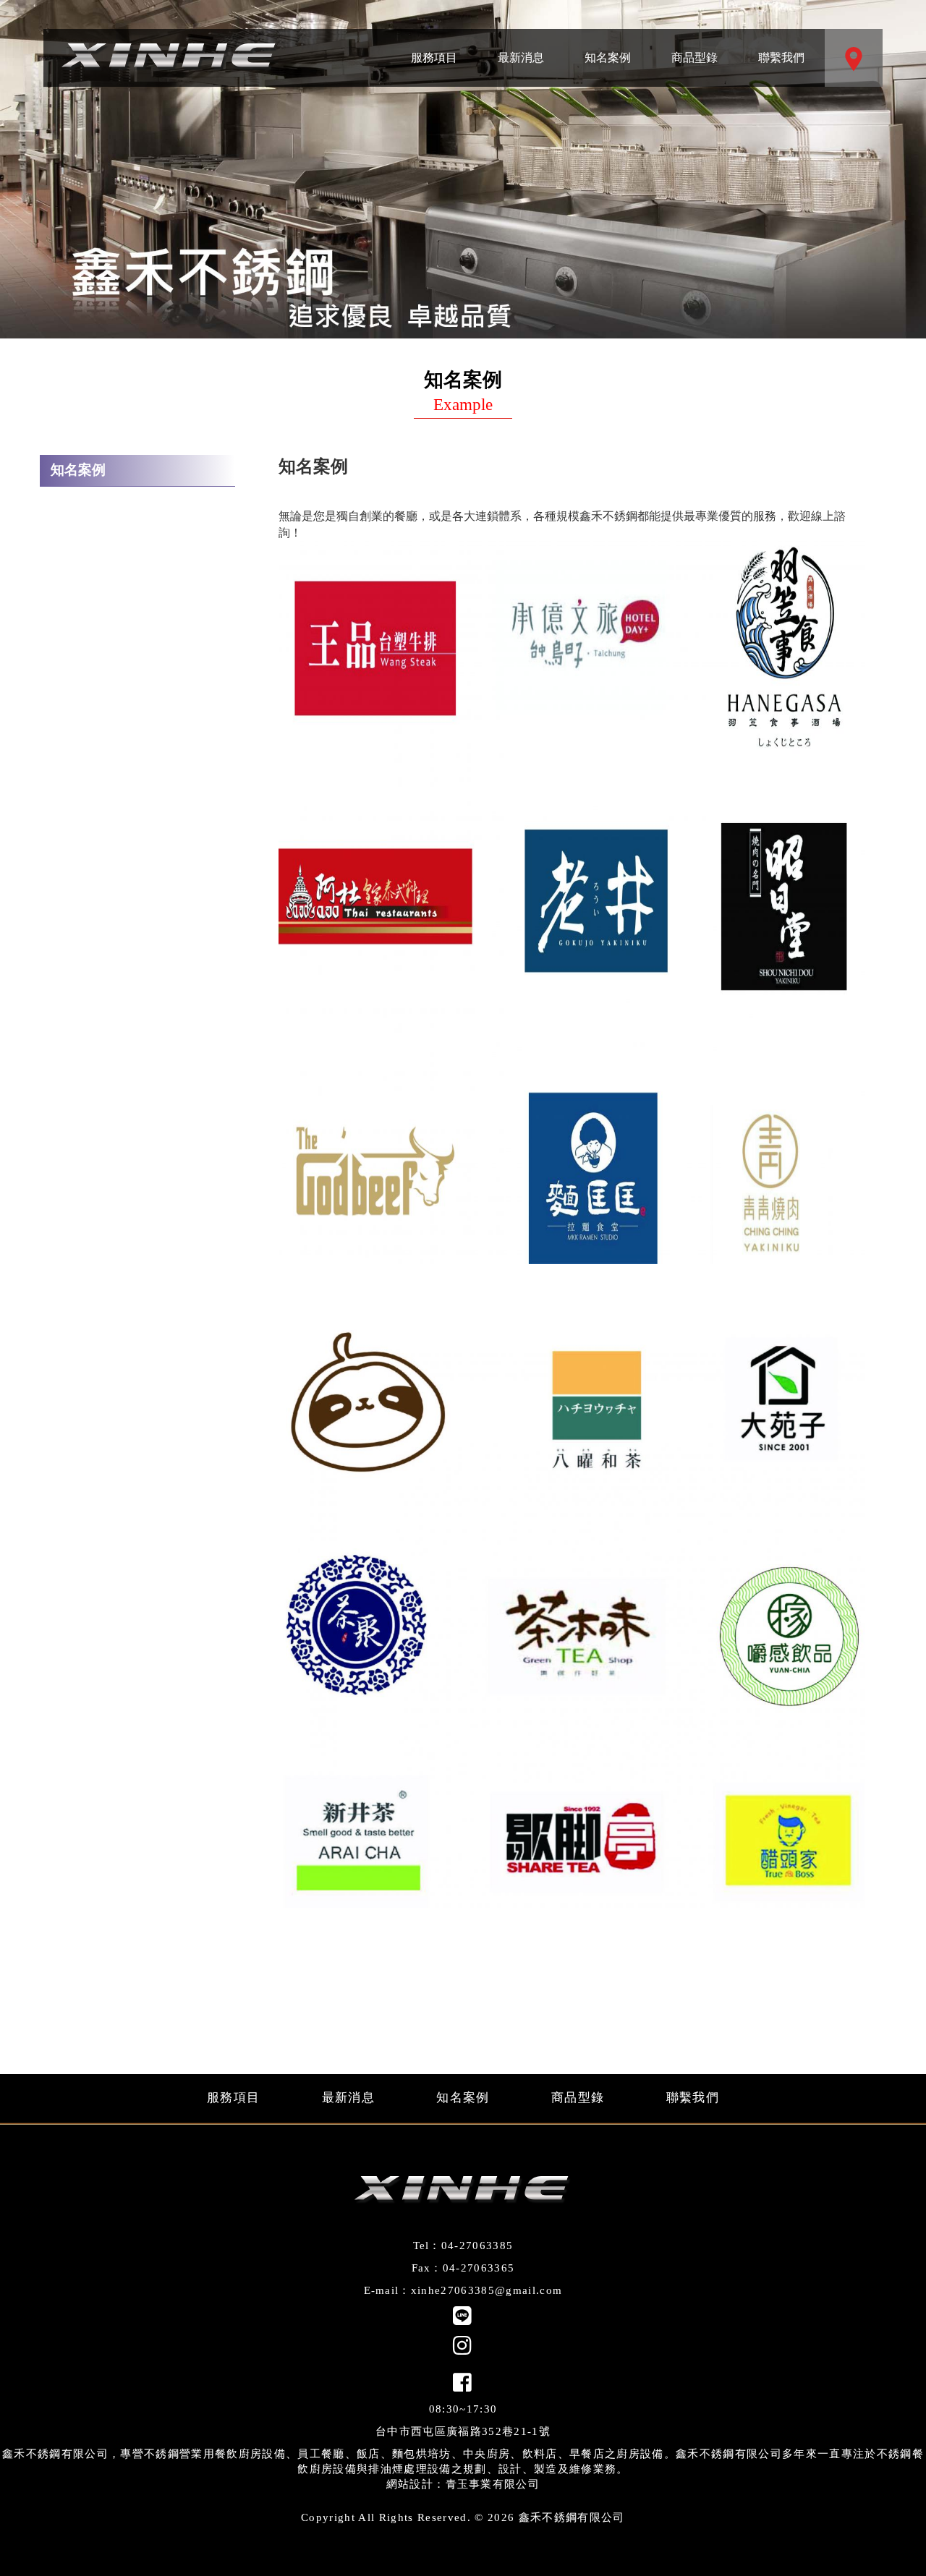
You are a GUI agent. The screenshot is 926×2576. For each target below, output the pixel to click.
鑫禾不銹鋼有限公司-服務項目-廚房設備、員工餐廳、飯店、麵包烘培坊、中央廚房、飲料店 (170, 58)
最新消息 (521, 46)
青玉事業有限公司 (493, 2484)
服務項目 (434, 46)
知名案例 (608, 46)
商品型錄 (695, 46)
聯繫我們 (781, 46)
